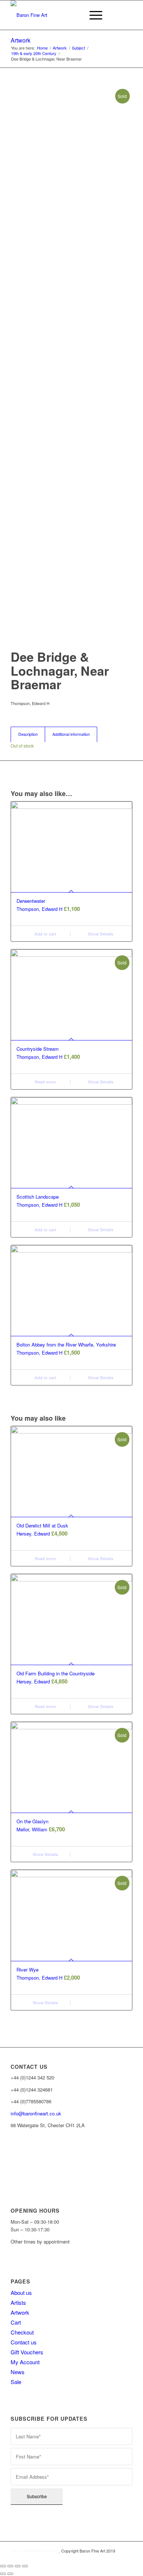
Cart (16, 2322)
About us (21, 2292)
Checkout (22, 2332)
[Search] (75, 15)
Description (28, 734)
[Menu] (92, 15)
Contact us (24, 2342)
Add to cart (45, 934)
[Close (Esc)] (3, 2566)
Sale (16, 2382)
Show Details (100, 934)
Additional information (71, 734)
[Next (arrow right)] (10, 2574)
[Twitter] (11, 2174)
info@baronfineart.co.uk (36, 2113)
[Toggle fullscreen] (18, 2566)
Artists (18, 2302)
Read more (45, 1082)
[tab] (28, 734)
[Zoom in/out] (25, 2566)
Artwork (21, 40)
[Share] (10, 2566)
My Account (25, 2362)
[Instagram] (11, 2162)
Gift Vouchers (27, 2352)
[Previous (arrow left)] (3, 2574)
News (18, 2372)
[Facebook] (11, 2151)
